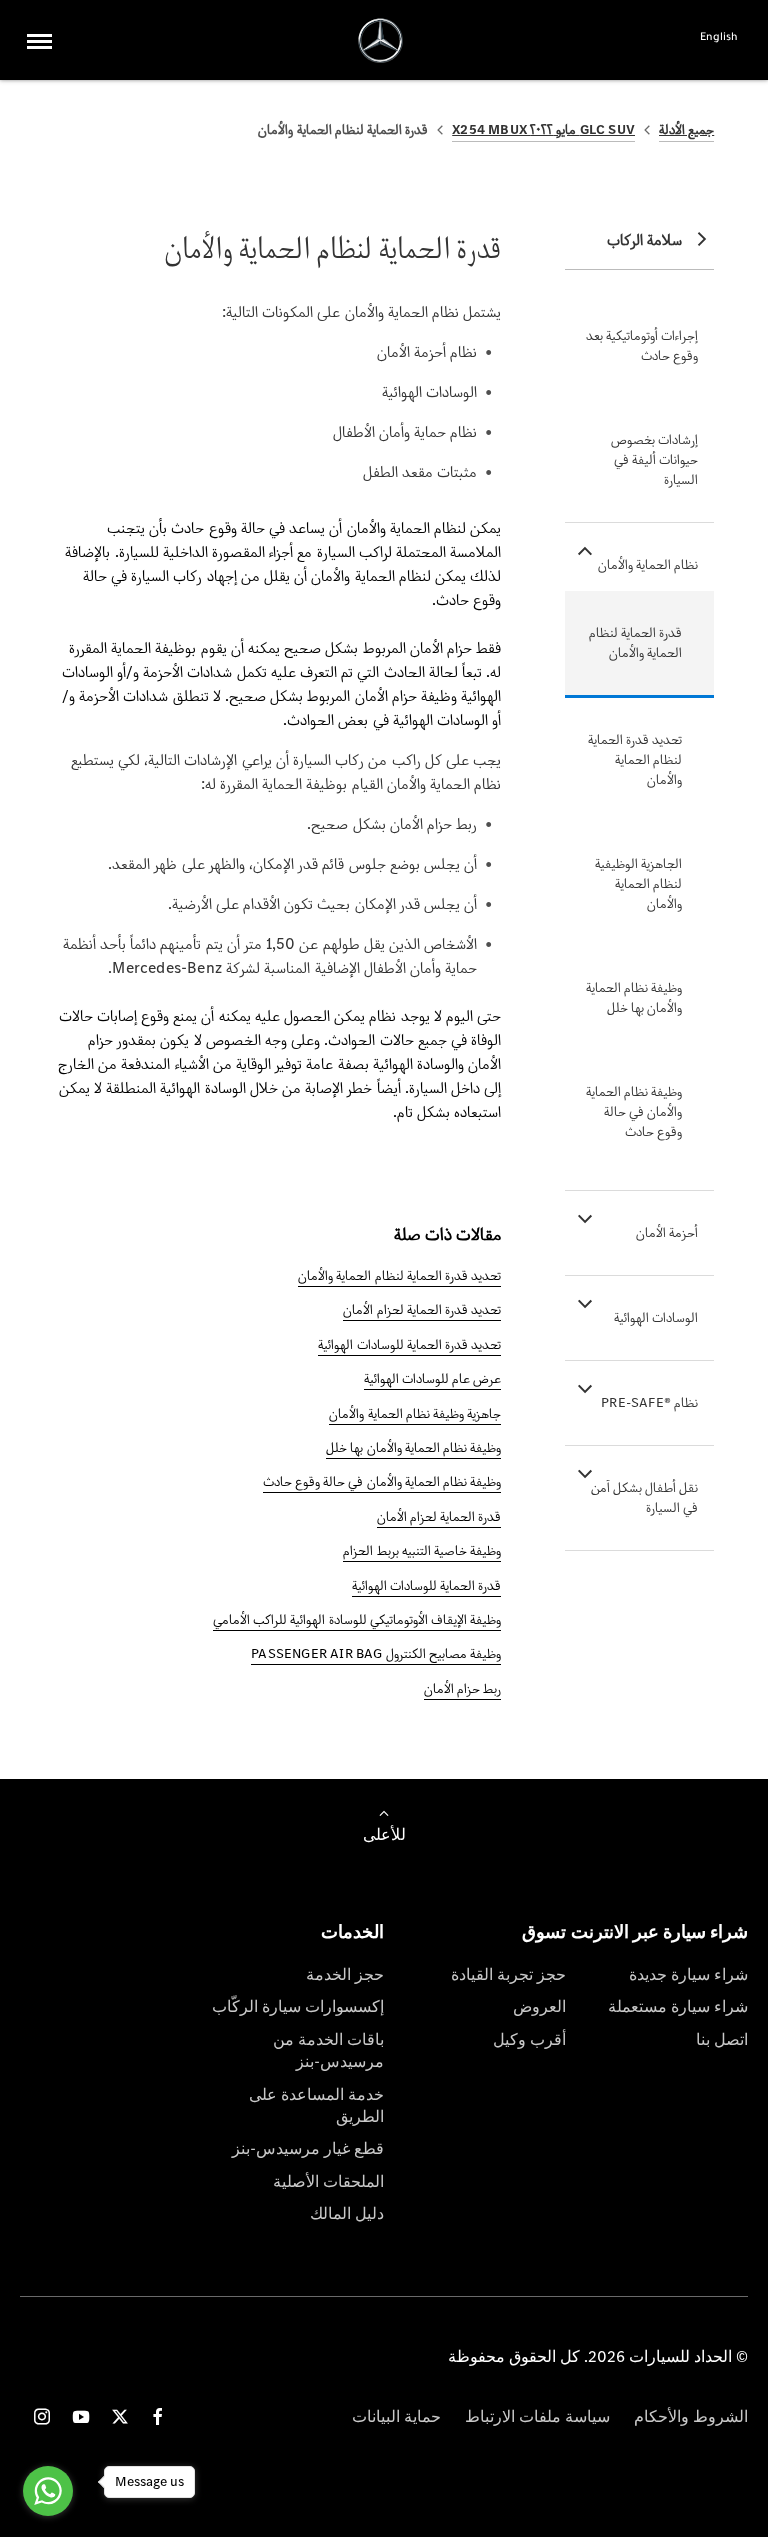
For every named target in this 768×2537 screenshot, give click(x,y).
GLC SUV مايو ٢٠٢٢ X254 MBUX (543, 129)
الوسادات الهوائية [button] (656, 1317)
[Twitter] (120, 2416)
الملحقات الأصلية (328, 2181)
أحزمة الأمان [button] (667, 1232)
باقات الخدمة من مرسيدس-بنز (328, 2050)
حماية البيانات (396, 2416)
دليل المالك (347, 2213)
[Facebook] (158, 2416)
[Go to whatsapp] (48, 2491)
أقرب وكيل (529, 2039)
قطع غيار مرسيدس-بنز (308, 2148)
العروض (539, 2006)
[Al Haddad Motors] (380, 40)
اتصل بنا (722, 2039)
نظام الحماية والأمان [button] (648, 564)
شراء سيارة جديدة (688, 1974)
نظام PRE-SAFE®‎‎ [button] (649, 1402)
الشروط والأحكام (691, 2416)
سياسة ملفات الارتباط (537, 2416)
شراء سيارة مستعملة (678, 2006)
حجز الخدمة (345, 1974)
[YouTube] (81, 2416)
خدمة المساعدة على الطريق (316, 2105)
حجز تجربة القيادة (508, 1974)
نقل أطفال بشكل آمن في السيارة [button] (645, 1497)
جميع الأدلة (686, 129)
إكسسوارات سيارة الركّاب (298, 2006)
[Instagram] (42, 2416)
